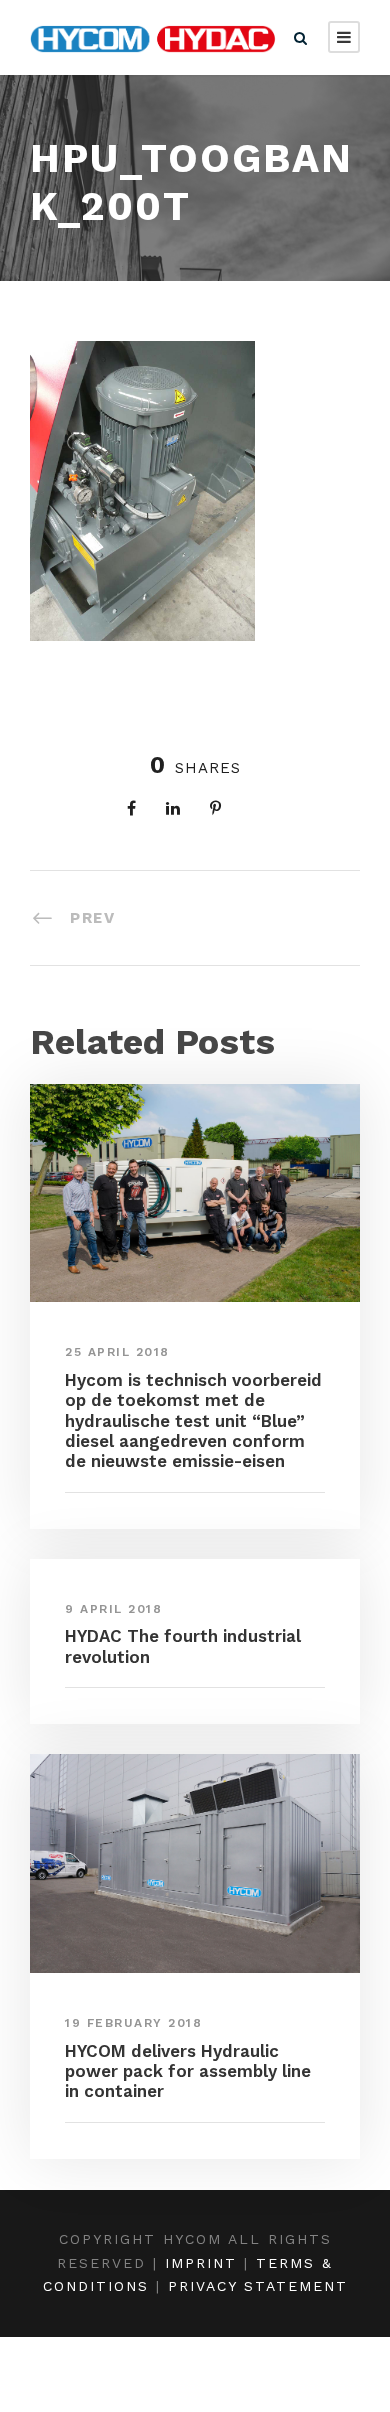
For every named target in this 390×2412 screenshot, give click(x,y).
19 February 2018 (133, 2023)
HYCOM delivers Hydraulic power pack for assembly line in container (188, 2071)
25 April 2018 (117, 1352)
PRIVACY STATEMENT (258, 2286)
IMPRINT (201, 2263)
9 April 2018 (113, 1609)
